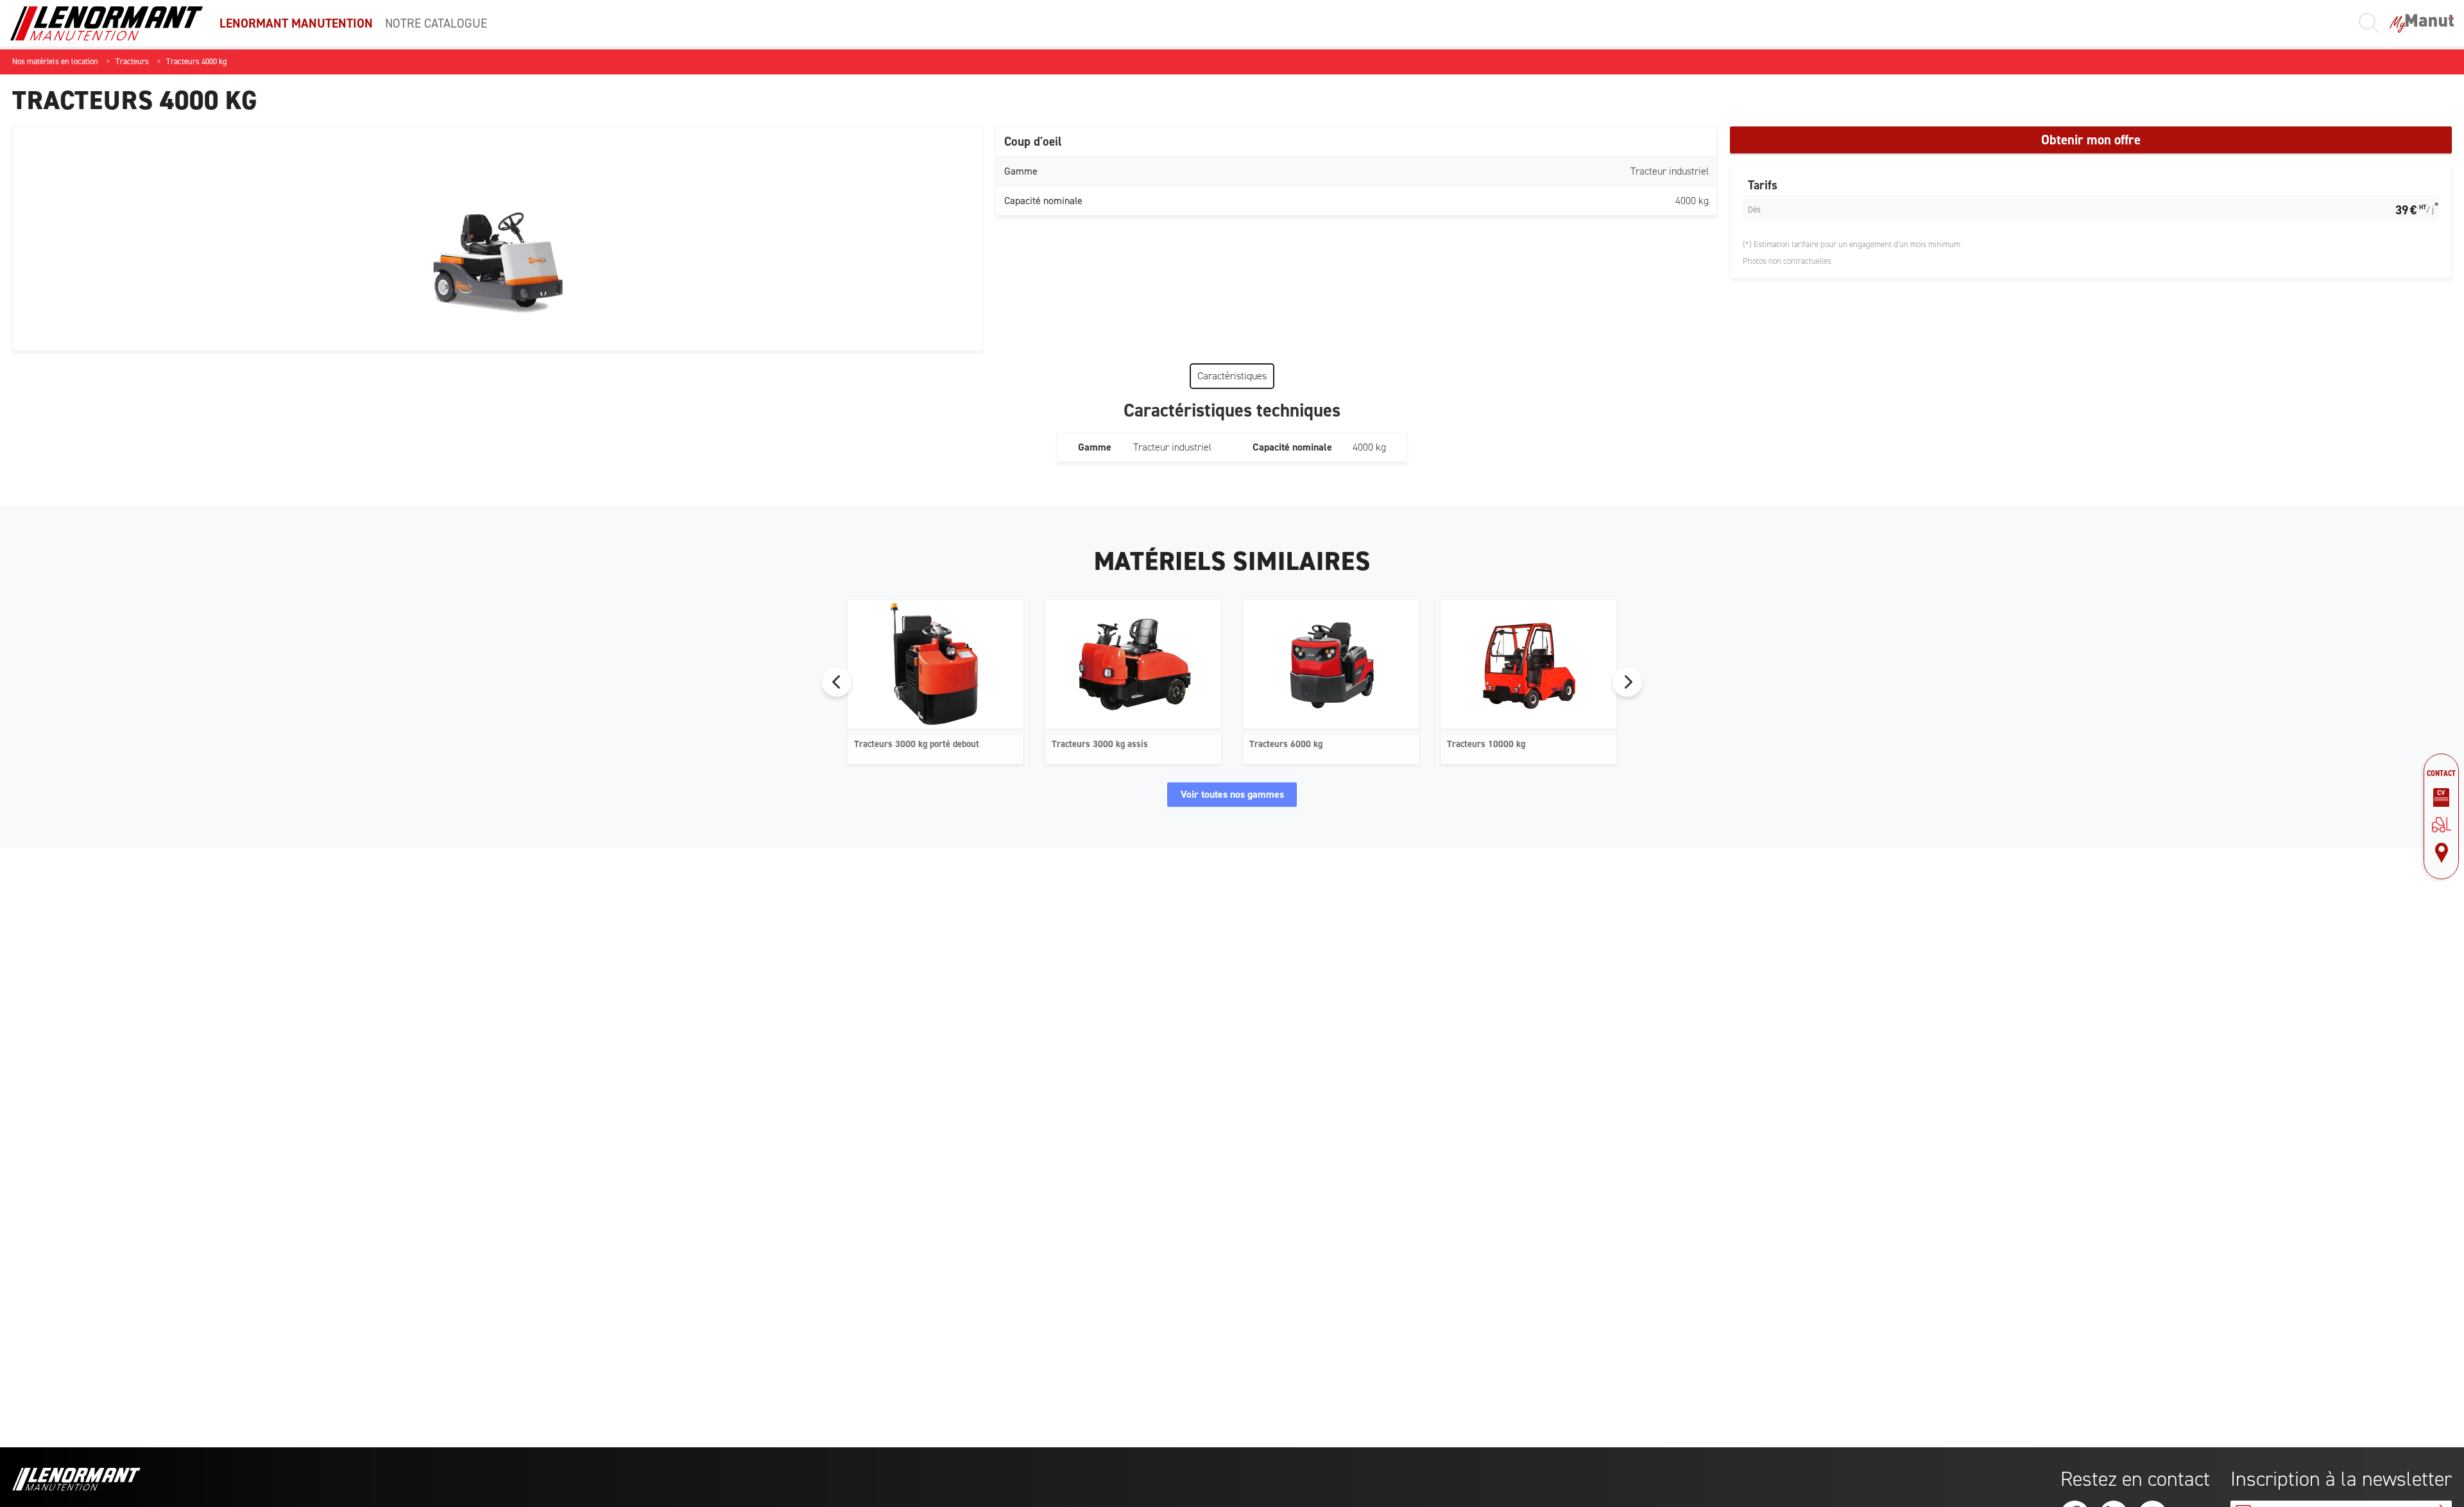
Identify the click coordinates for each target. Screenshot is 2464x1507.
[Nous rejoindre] (2441, 798)
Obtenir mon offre (2091, 140)
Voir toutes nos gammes (1232, 794)
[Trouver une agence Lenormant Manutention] (2441, 853)
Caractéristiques (1232, 376)
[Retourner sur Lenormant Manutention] (2441, 825)
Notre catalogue (436, 23)
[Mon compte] (2422, 23)
